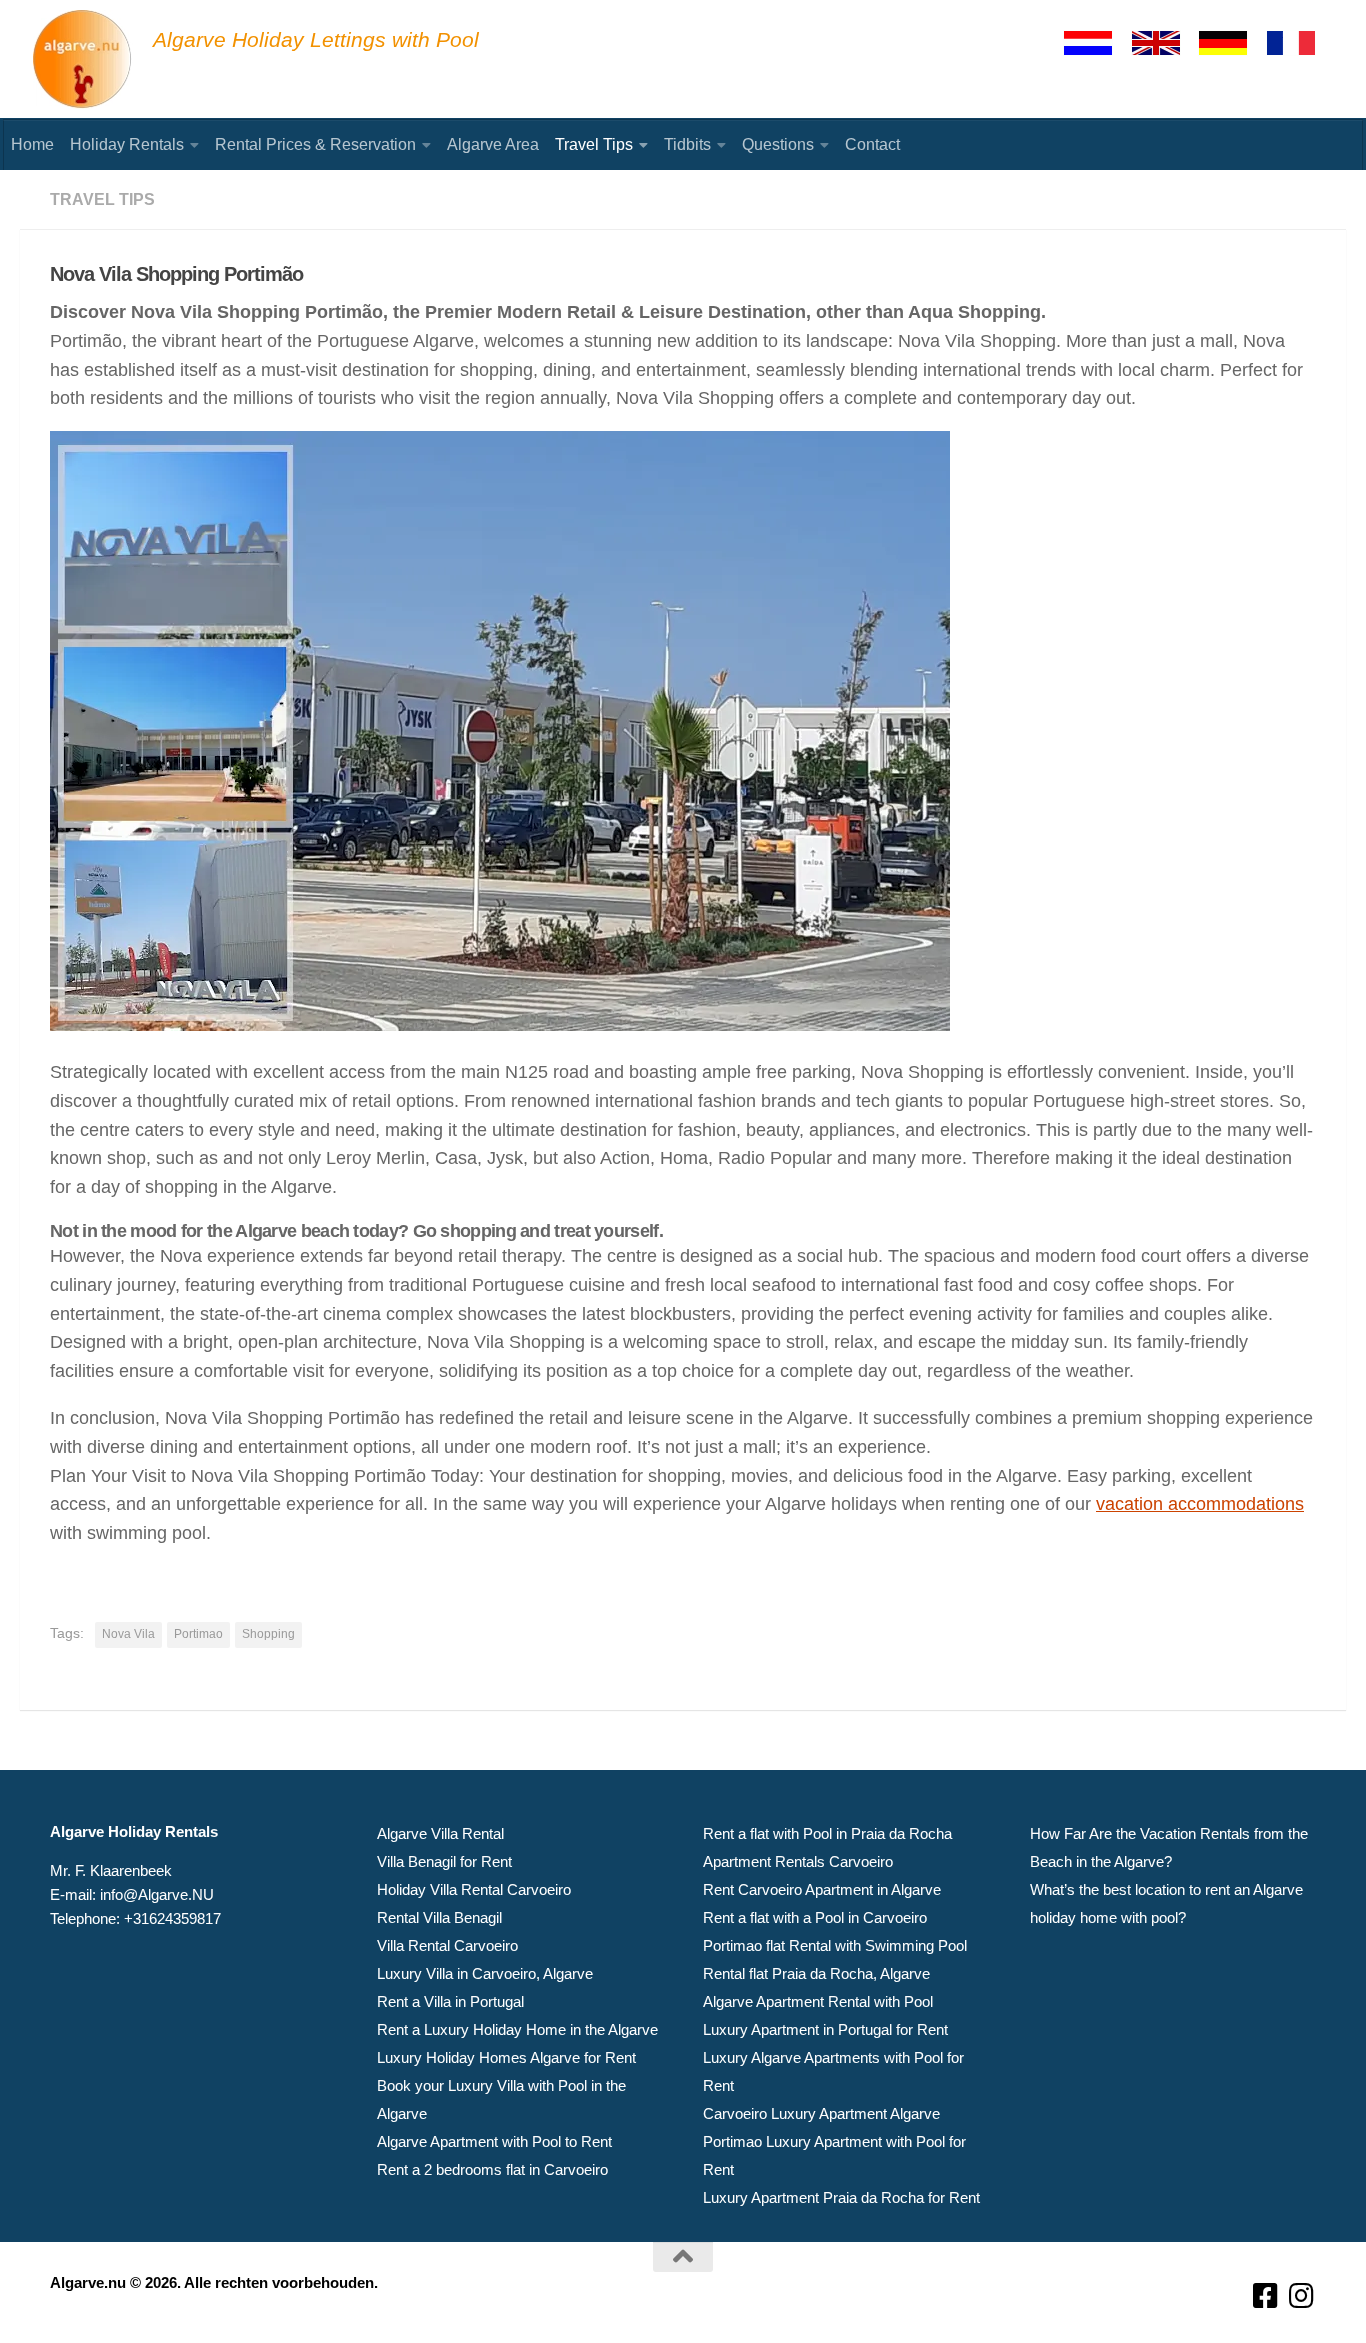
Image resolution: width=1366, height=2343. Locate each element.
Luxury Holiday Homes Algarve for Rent (506, 2057)
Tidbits (687, 144)
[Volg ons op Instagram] (1302, 2296)
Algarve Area (493, 144)
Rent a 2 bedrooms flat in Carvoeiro (492, 2169)
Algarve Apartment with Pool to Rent (494, 2141)
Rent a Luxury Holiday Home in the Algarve (517, 2029)
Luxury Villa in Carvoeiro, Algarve (485, 1973)
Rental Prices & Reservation (315, 144)
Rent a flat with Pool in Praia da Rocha (827, 1833)
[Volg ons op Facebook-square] (1266, 2296)
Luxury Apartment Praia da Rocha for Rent (841, 2197)
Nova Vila (128, 1634)
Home (32, 144)
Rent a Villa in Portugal (450, 2001)
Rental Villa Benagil (439, 1917)
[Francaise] (1300, 43)
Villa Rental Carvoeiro (447, 1945)
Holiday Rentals (127, 144)
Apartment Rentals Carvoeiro (798, 1861)
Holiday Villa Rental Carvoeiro (474, 1889)
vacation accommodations (1200, 1504)
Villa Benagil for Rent (444, 1861)
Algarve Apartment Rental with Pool (818, 2001)
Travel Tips (594, 144)
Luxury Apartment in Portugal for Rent (825, 2029)
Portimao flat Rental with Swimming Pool (835, 1945)
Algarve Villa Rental (440, 1833)
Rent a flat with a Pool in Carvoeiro (815, 1917)
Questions (778, 144)
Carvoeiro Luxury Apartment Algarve (821, 2113)
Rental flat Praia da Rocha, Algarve (816, 1973)
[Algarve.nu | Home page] (83, 60)
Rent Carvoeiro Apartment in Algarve (822, 1889)
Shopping (268, 1634)
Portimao (198, 1634)
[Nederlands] (1097, 43)
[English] (1165, 43)
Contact (872, 144)
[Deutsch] (1232, 43)
